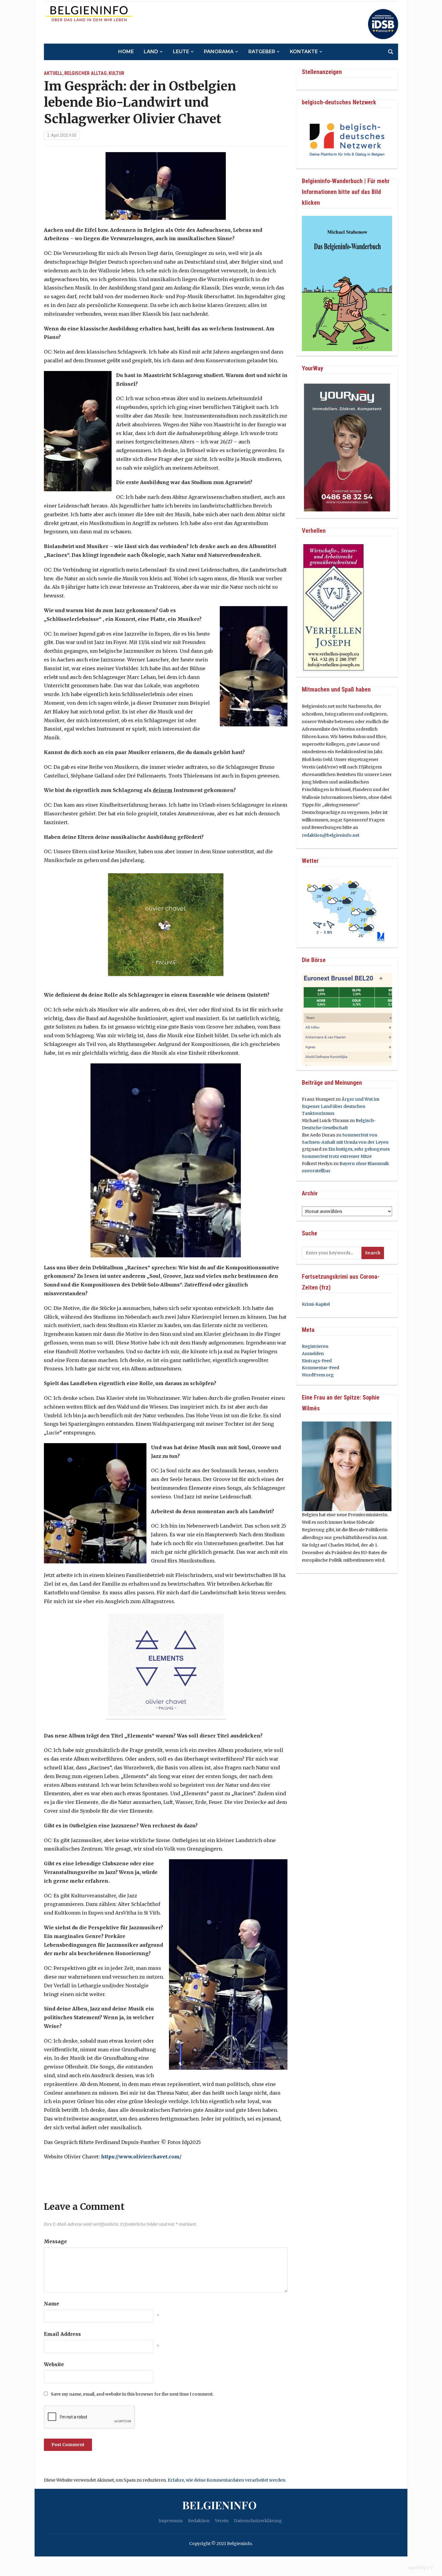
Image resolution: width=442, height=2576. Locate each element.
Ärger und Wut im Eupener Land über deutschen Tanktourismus (341, 1106)
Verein (222, 2521)
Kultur (116, 73)
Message (55, 2241)
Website (54, 2364)
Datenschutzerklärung (258, 2521)
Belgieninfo (219, 2505)
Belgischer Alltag (86, 73)
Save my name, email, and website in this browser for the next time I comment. (132, 2394)
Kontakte (304, 52)
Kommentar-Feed (321, 1368)
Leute (181, 52)
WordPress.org (318, 1375)
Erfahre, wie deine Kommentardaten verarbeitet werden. (227, 2480)
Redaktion (199, 2521)
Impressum (170, 2521)
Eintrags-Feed (317, 1361)
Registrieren (315, 1346)
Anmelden (313, 1354)
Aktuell (53, 73)
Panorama (219, 52)
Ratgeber (262, 52)
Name (52, 2304)
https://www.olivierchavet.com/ (141, 2157)
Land (151, 52)
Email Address (62, 2334)
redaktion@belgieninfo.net (331, 835)
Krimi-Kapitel (316, 1304)
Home (126, 52)
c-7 (430, 2568)
